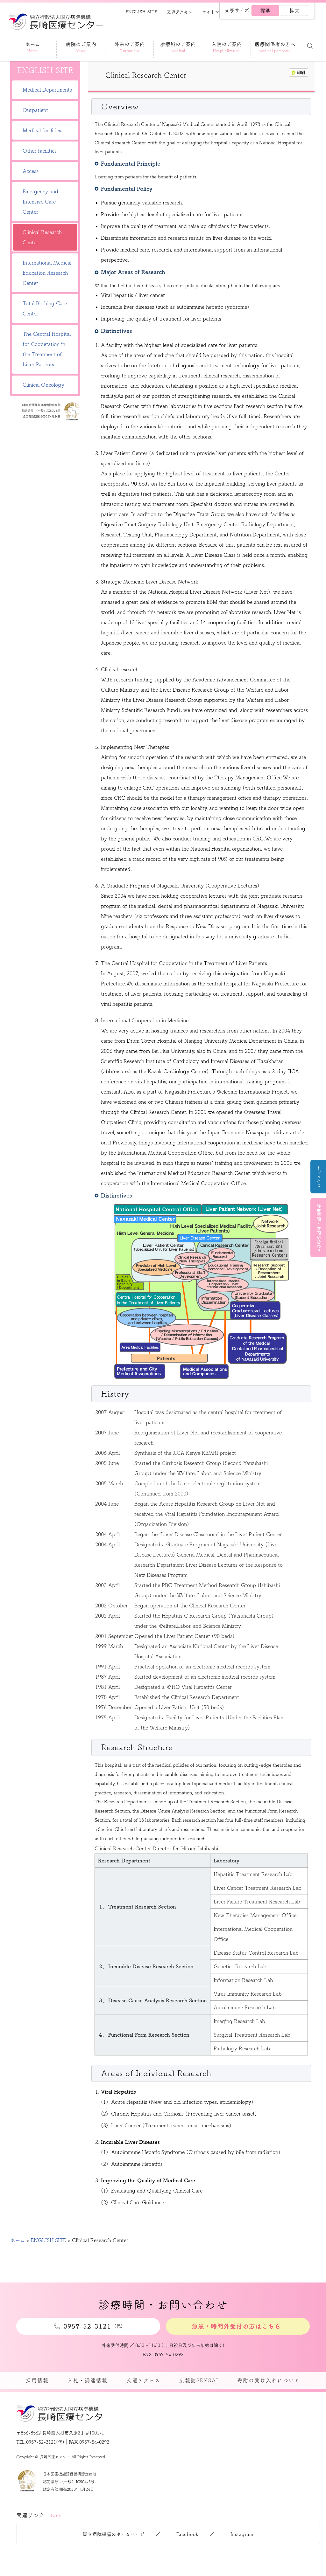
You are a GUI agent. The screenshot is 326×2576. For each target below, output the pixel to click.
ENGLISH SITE (142, 12)
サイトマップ (215, 12)
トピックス (319, 1177)
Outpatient (35, 110)
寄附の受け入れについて (269, 2380)
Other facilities (40, 151)
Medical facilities (42, 130)
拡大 (294, 10)
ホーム (18, 2240)
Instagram (242, 2534)
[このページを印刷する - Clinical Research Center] (299, 73)
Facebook (188, 2534)
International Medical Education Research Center (47, 273)
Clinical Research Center (42, 237)
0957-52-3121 (41, 2442)
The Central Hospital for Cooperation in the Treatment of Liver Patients (47, 349)
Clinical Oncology (43, 385)
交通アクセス (180, 12)
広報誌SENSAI (199, 2380)
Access (31, 171)
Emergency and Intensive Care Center (40, 202)
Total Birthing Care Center (45, 308)
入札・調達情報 (88, 2380)
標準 (265, 10)
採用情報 (37, 2380)
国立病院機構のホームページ (114, 2534)
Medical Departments (47, 90)
